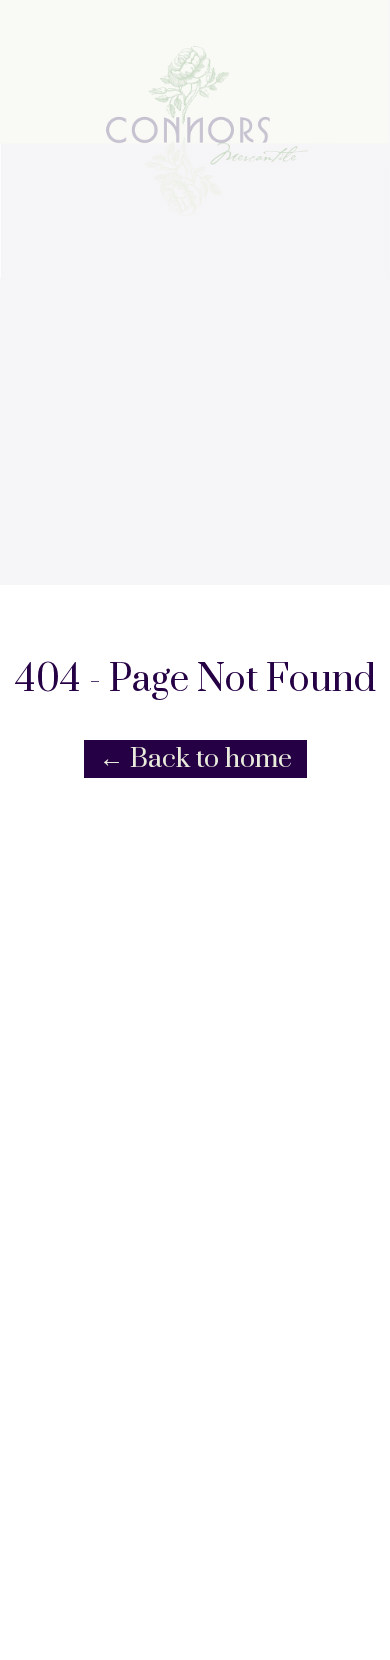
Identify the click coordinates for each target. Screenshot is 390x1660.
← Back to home (195, 759)
